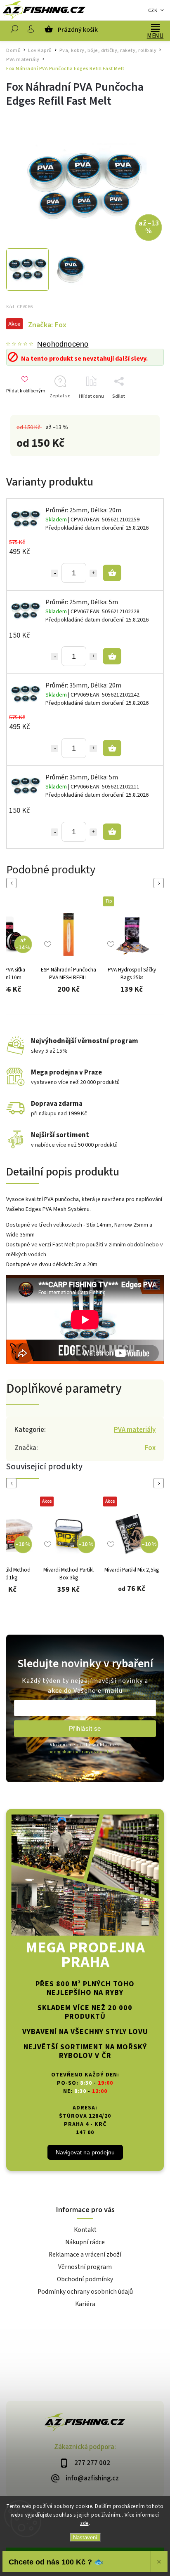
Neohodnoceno (63, 344)
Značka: (47, 325)
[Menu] (155, 27)
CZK (153, 11)
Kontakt (85, 2230)
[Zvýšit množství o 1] (93, 573)
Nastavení (85, 2537)
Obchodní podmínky (85, 2279)
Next (160, 883)
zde (84, 2523)
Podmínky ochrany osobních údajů (85, 2292)
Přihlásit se (85, 1728)
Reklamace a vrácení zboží (85, 2255)
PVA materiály (135, 1430)
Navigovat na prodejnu (85, 2152)
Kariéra (85, 2304)
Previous (13, 883)
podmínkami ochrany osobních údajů (85, 1752)
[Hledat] (14, 31)
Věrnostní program (85, 2267)
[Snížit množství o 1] (54, 573)
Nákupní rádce (85, 2242)
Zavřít (145, 411)
